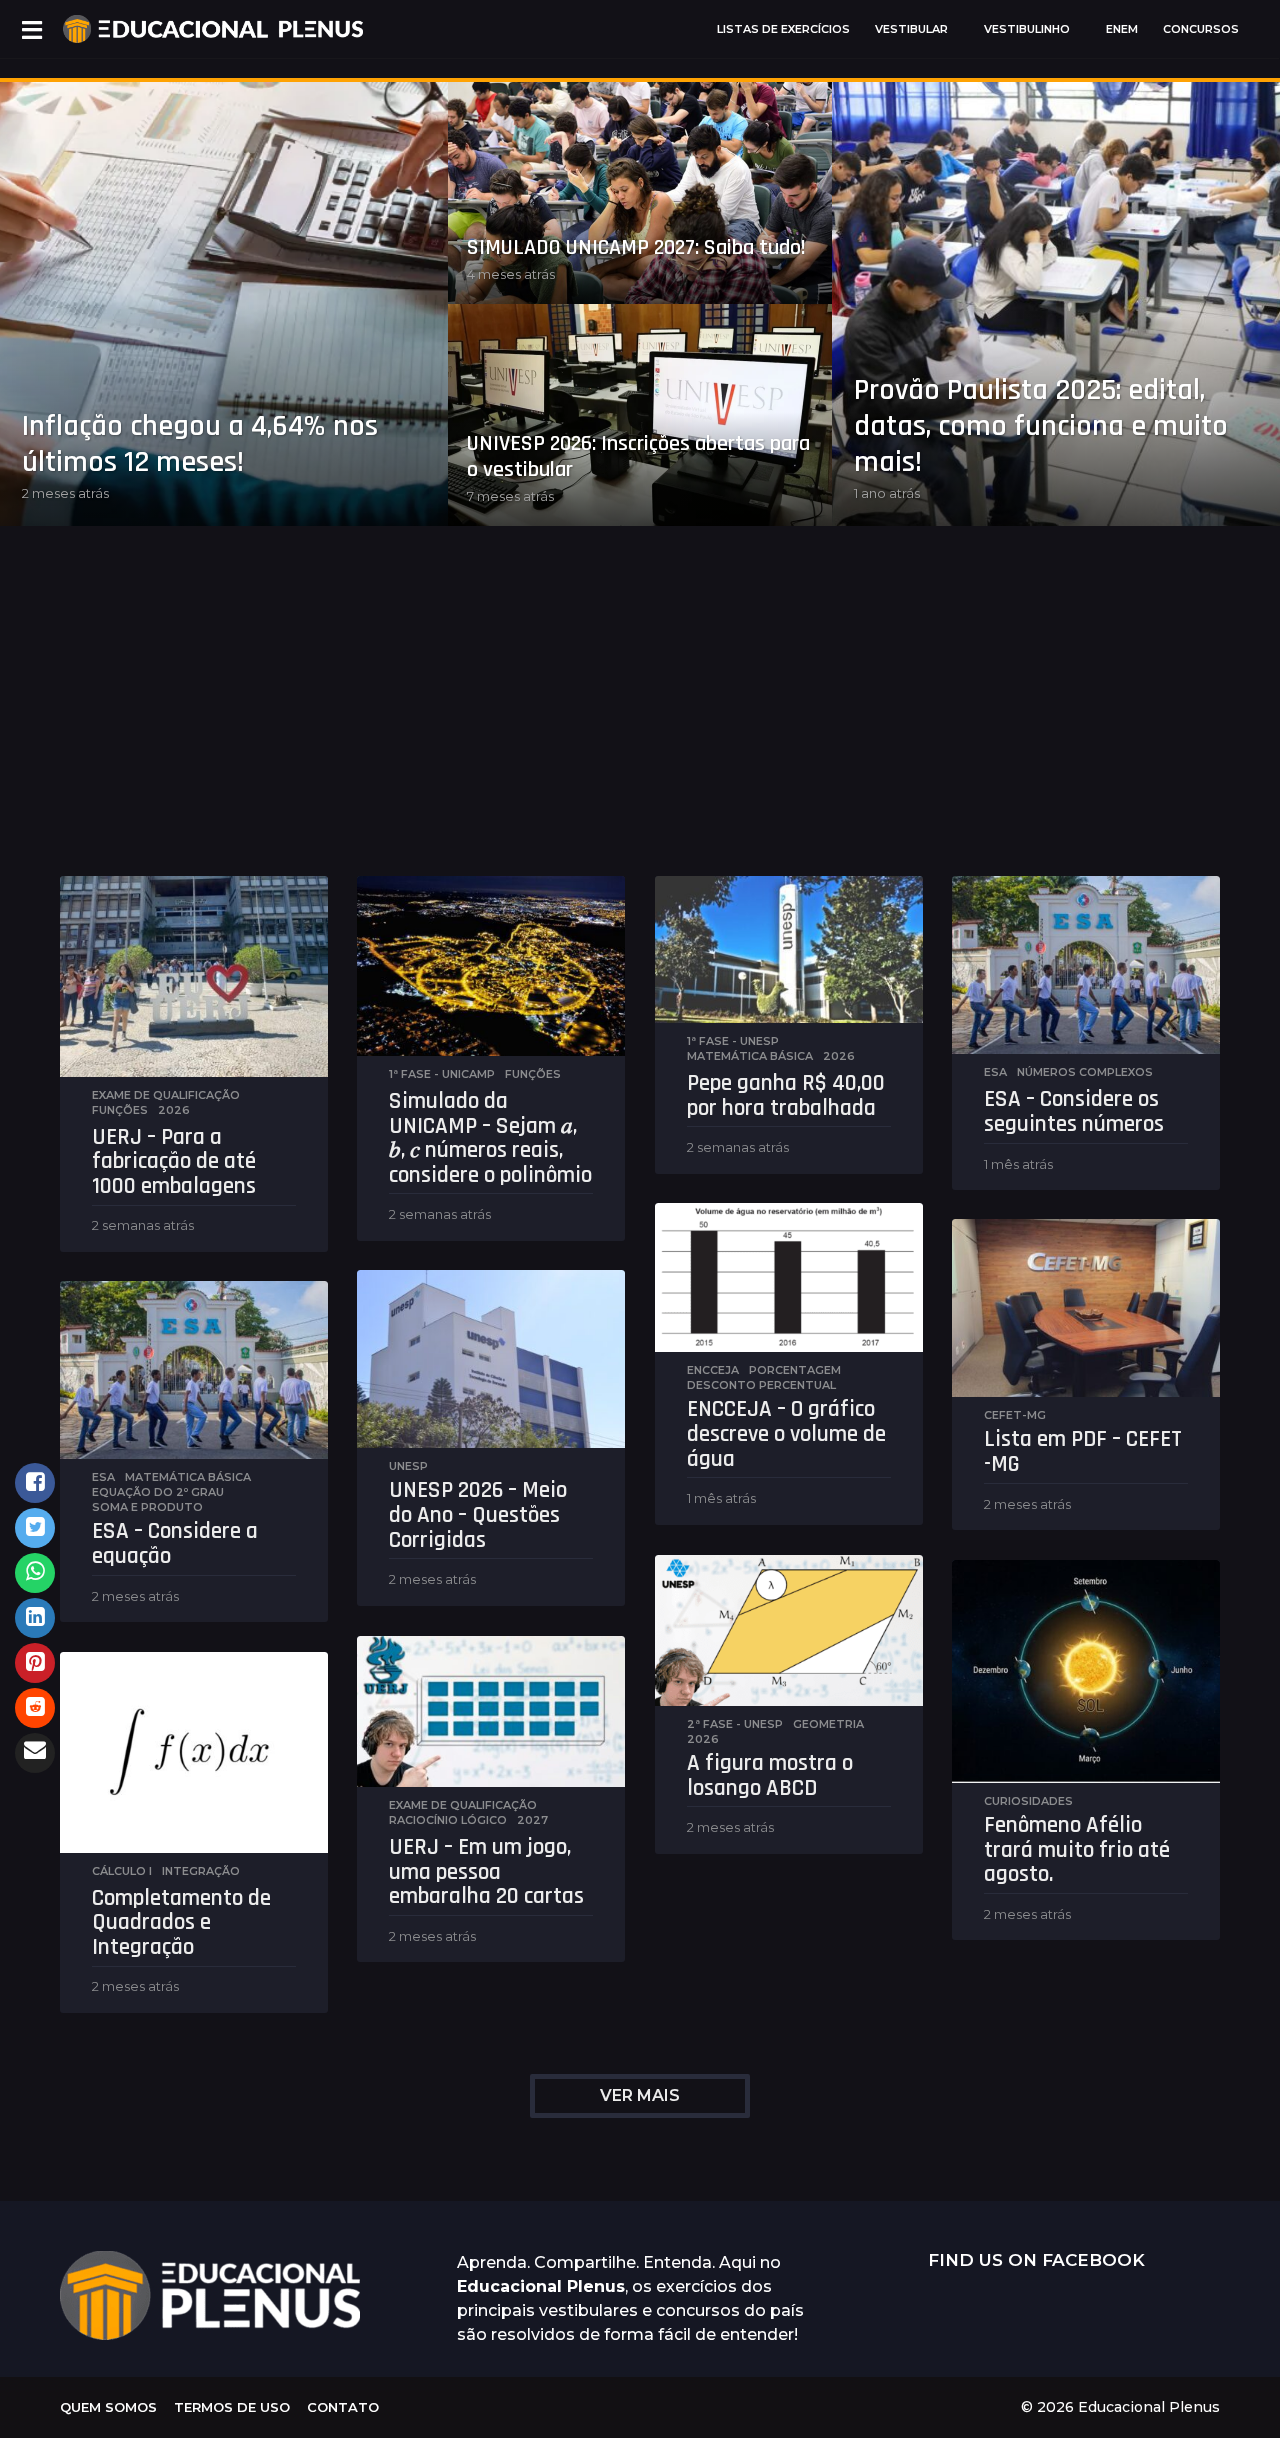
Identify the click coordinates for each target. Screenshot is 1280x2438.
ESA (995, 1072)
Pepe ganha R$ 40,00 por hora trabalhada (786, 1096)
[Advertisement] (640, 726)
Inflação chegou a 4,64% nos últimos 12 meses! (200, 444)
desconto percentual (761, 1385)
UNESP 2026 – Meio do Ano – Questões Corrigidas (478, 1515)
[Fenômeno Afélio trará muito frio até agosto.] (1086, 1671)
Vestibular (911, 29)
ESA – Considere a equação (175, 1544)
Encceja (713, 1370)
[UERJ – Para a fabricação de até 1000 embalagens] (194, 976)
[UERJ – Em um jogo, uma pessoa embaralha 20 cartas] (491, 1711)
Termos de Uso (232, 2407)
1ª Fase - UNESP (733, 1041)
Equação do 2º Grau (158, 1492)
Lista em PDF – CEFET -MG (1083, 1452)
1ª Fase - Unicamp (442, 1074)
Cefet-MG (1015, 1415)
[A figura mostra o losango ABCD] (789, 1630)
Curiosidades (1028, 1801)
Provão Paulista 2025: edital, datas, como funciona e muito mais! (1041, 426)
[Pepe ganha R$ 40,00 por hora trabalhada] (789, 949)
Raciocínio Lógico (448, 1820)
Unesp (408, 1466)
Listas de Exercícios (783, 29)
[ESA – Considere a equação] (194, 1370)
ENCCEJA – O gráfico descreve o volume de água (786, 1434)
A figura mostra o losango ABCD (770, 1776)
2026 (174, 1110)
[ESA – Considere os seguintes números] (1086, 965)
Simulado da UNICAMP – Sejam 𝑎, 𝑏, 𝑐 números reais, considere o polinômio (490, 1138)
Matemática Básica (750, 1056)
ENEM (1122, 29)
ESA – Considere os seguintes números (1074, 1112)
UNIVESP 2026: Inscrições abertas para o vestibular (638, 457)
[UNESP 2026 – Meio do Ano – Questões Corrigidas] (491, 1359)
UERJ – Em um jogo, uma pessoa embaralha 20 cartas (486, 1872)
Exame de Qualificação (166, 1095)
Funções (120, 1110)
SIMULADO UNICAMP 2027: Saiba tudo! (636, 248)
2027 (532, 1820)
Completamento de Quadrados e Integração (181, 1923)
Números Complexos (1085, 1072)
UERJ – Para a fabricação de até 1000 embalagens (174, 1162)
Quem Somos (108, 2407)
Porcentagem (795, 1370)
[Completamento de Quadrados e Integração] (194, 1752)
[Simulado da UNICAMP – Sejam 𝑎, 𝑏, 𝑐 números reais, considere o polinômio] (491, 966)
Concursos (1201, 29)
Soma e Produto (147, 1507)
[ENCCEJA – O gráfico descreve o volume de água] (789, 1277)
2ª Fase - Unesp (735, 1724)
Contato (343, 2407)
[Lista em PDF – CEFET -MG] (1086, 1308)
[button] (31, 29)
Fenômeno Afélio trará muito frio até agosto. (1077, 1850)
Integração (201, 1871)
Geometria (828, 1724)
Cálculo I (122, 1871)
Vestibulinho (1027, 29)
